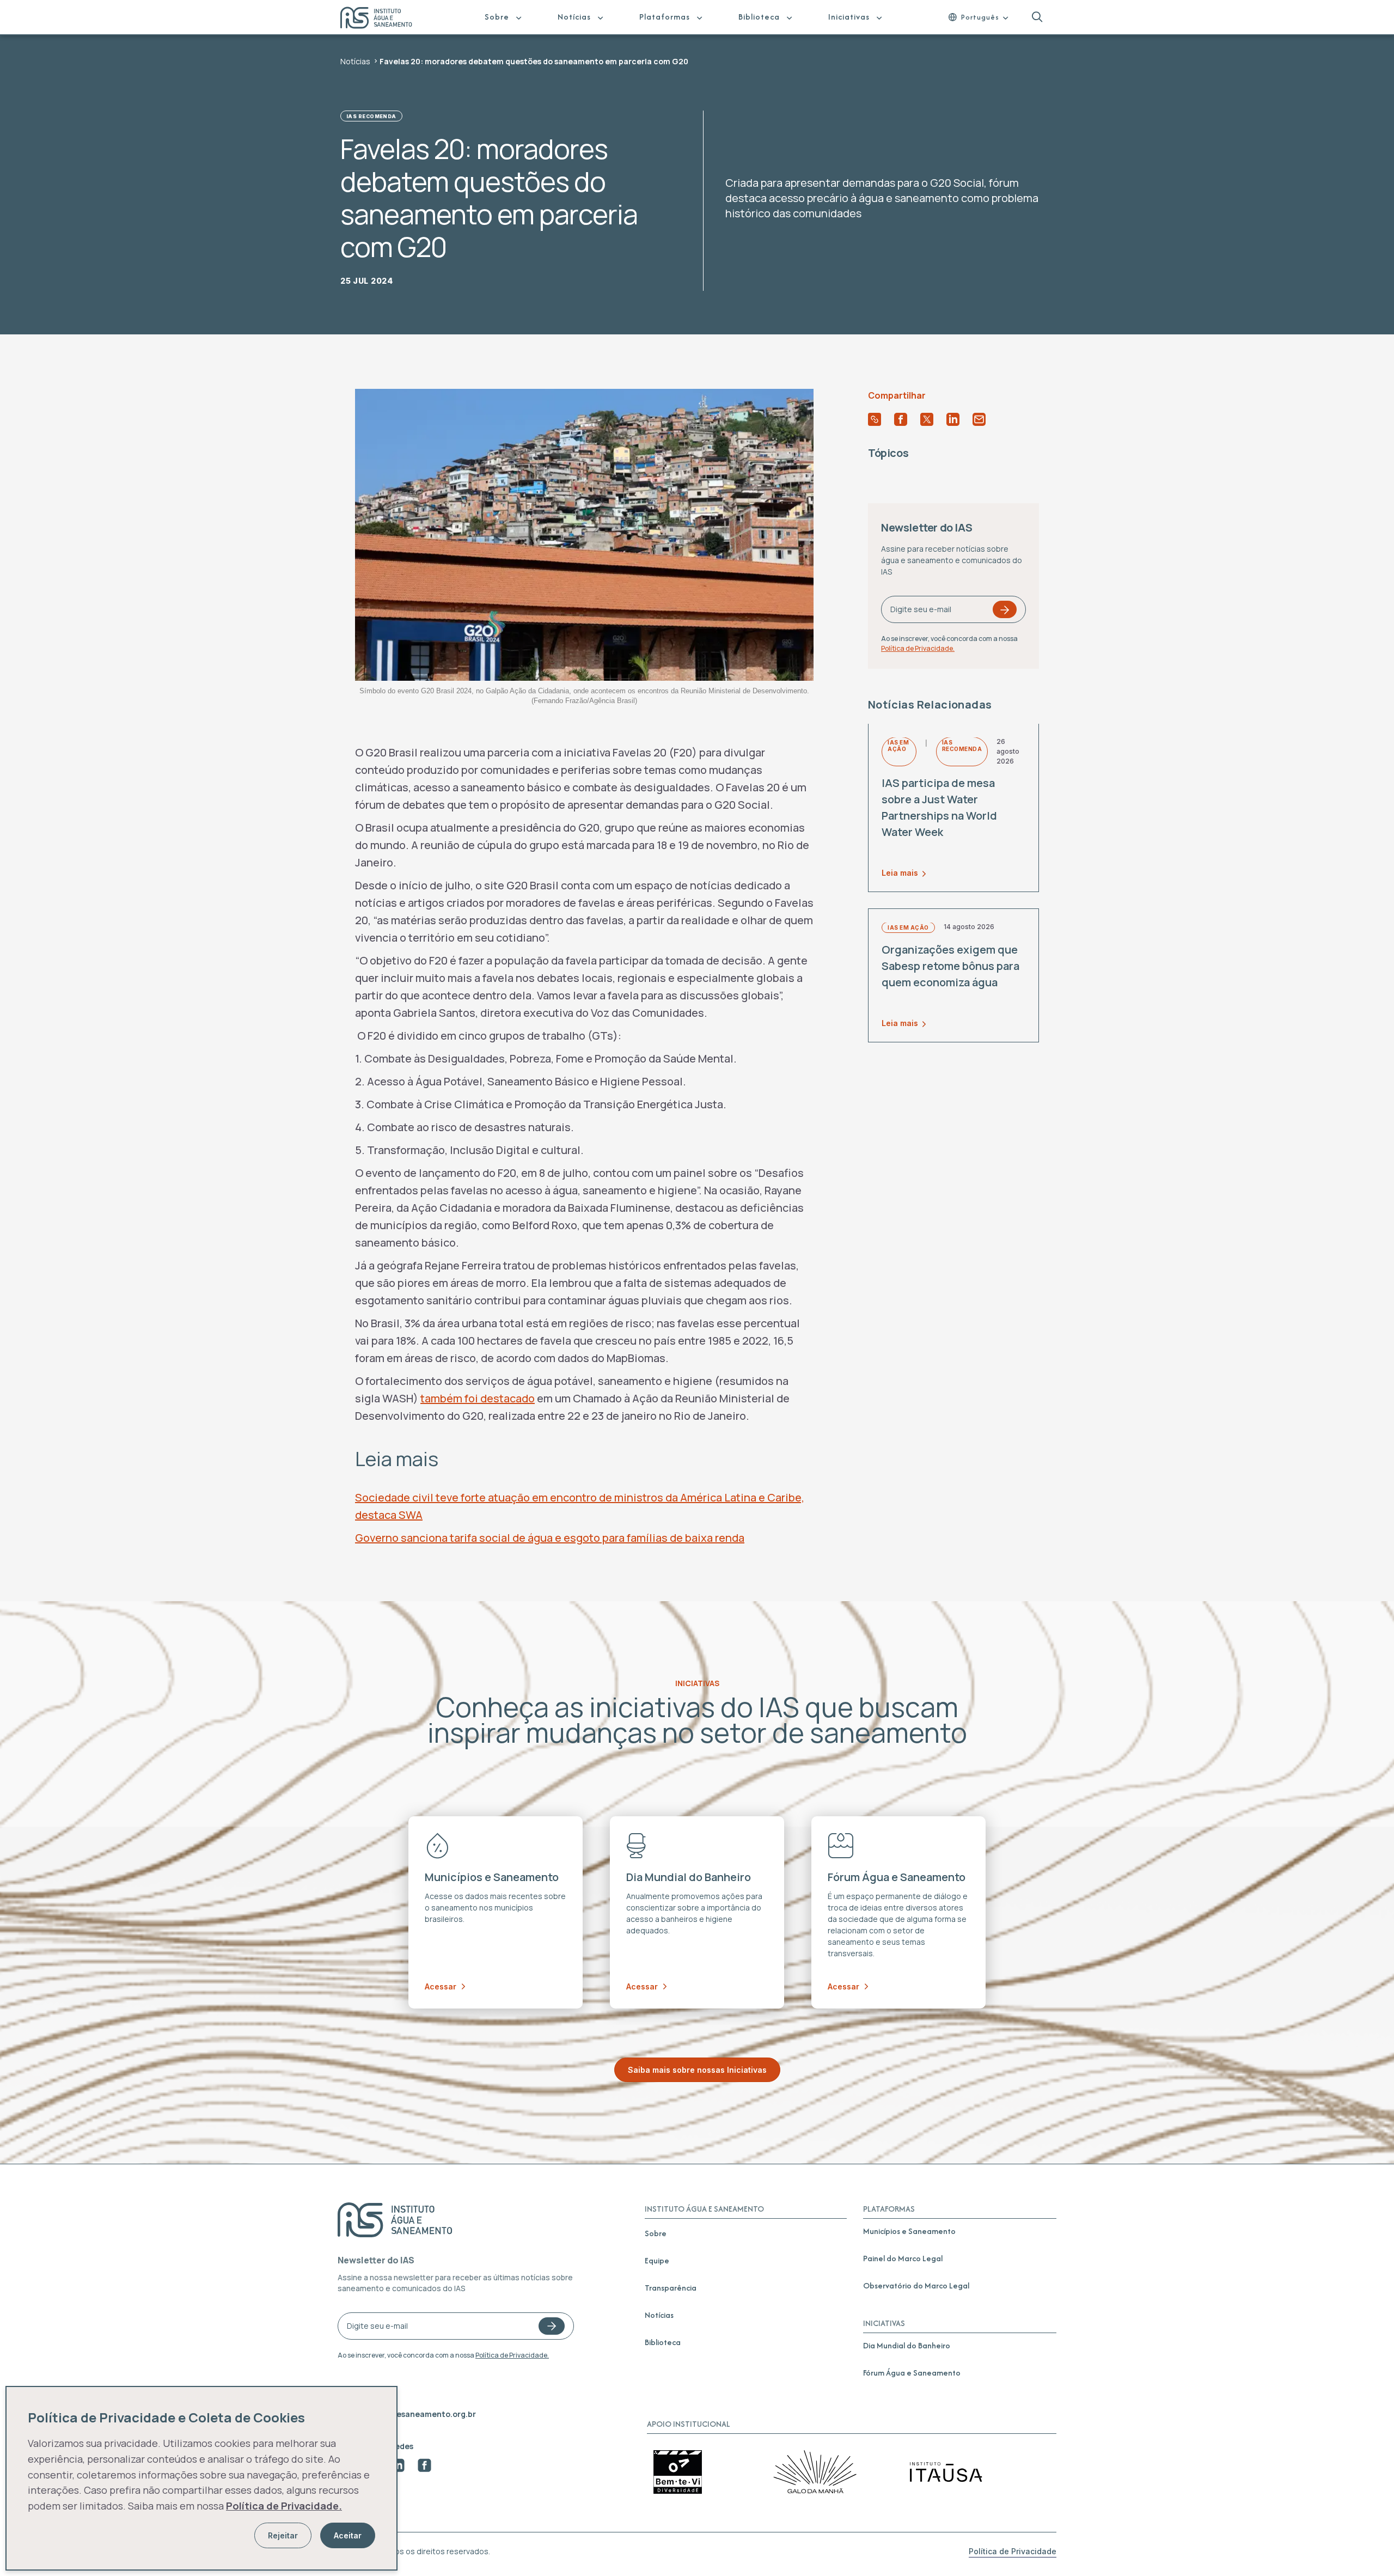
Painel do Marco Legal (903, 2258)
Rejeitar (283, 2535)
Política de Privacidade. (918, 649)
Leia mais (900, 873)
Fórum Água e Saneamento (912, 2373)
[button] (1037, 17)
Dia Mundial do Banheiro (907, 2345)
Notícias (574, 17)
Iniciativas (849, 17)
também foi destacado (478, 1398)
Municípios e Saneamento (909, 2231)
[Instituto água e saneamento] (383, 19)
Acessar (441, 1986)
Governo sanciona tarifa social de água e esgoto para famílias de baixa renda (550, 1538)
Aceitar (348, 2535)
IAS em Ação (898, 746)
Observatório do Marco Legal (916, 2285)
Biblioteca (759, 17)
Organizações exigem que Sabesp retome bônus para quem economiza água (950, 966)
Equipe (657, 2260)
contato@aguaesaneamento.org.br (407, 2414)
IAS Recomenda (371, 116)
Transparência (671, 2288)
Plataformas (665, 17)
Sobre (497, 17)
